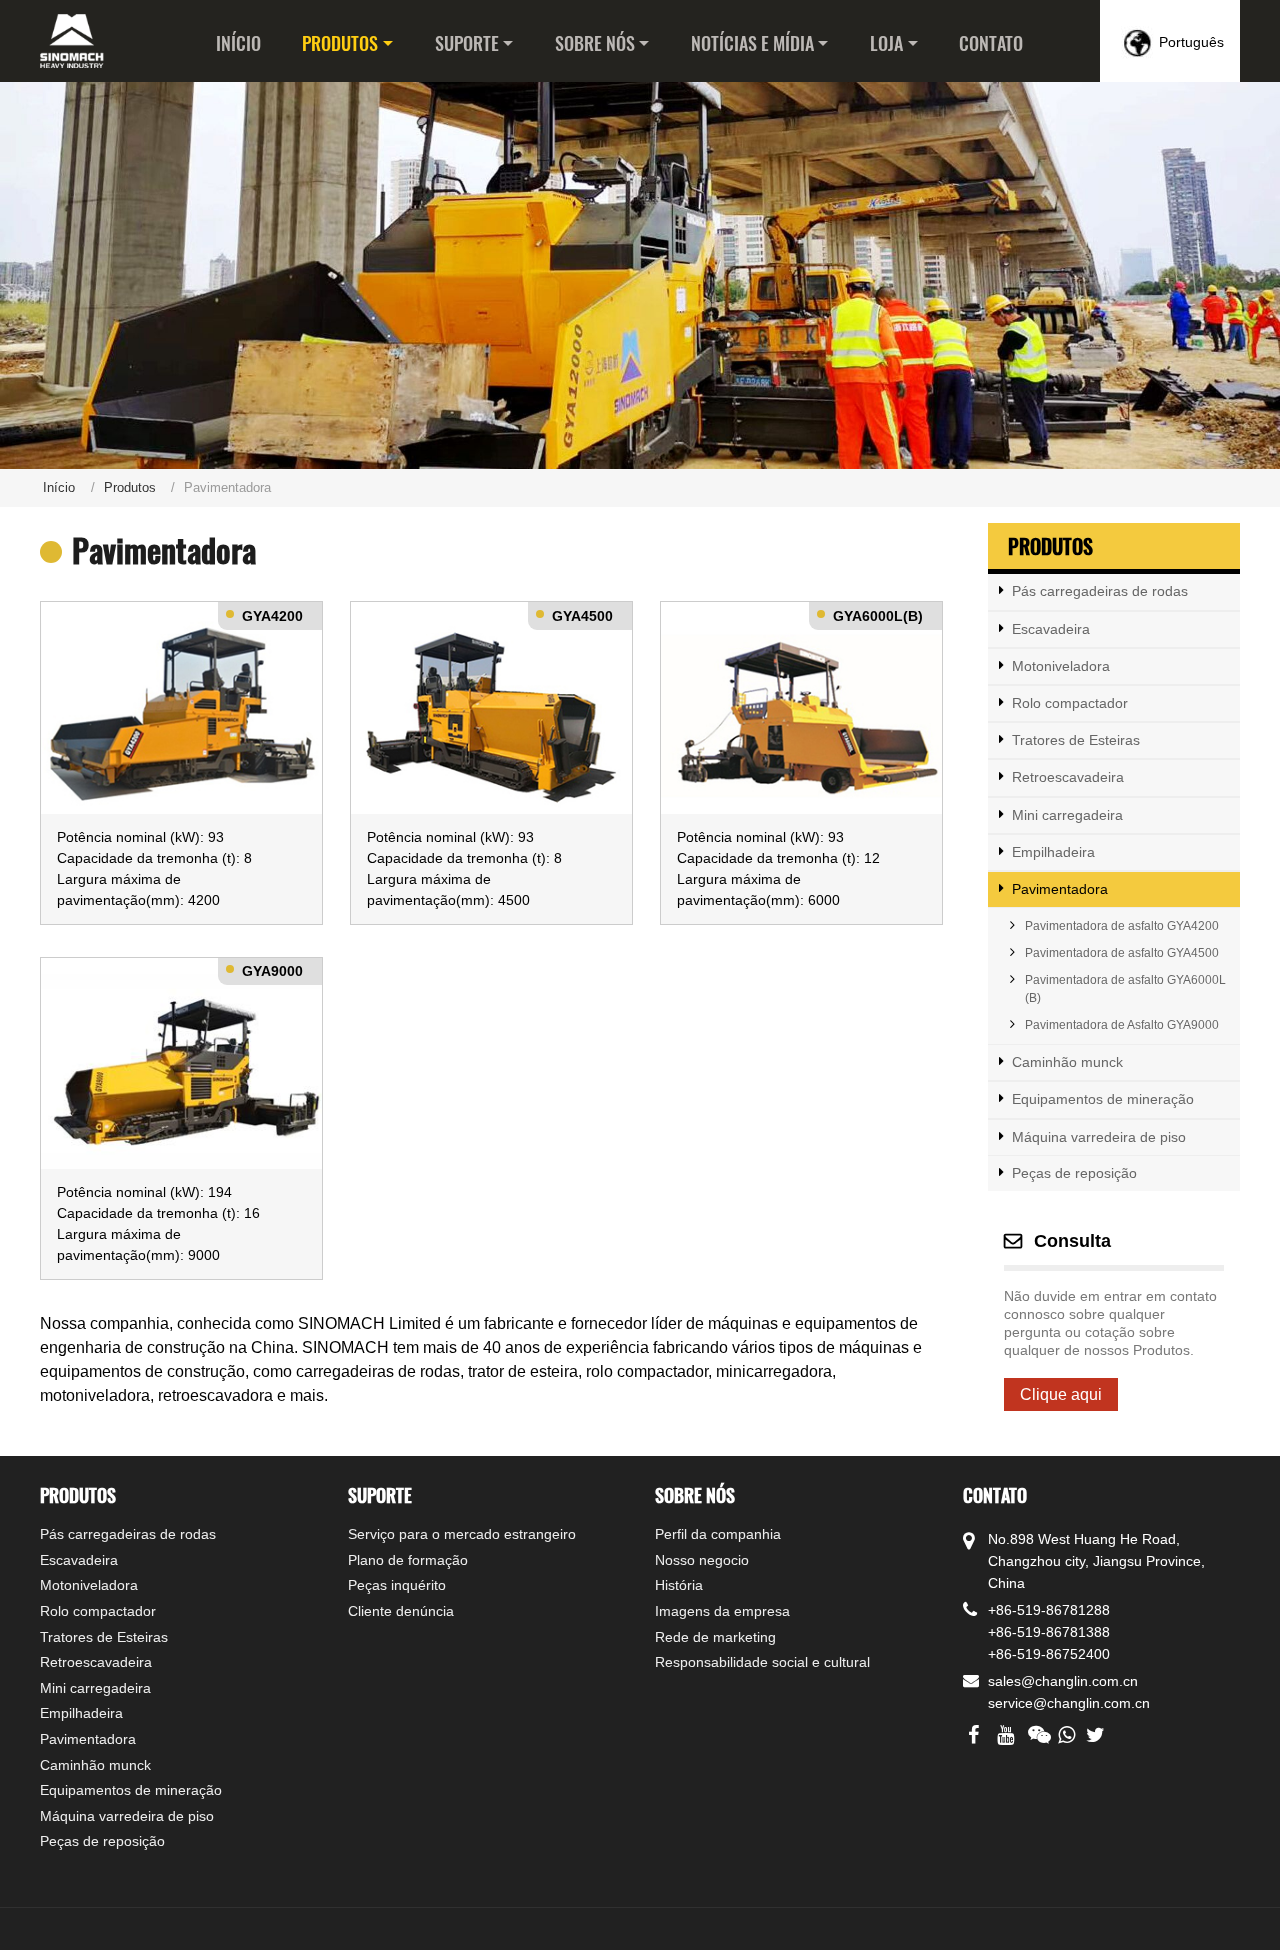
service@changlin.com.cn (1069, 1703)
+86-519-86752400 (1049, 1654)
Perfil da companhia (718, 1534)
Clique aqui (1061, 1394)
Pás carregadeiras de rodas (1100, 591)
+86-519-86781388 (1049, 1632)
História (679, 1585)
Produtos (130, 487)
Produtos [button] (340, 43)
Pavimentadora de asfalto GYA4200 (1122, 926)
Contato (991, 43)
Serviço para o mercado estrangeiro (462, 1534)
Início (238, 43)
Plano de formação (408, 1560)
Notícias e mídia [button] (752, 43)
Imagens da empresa (722, 1611)
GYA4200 (272, 616)
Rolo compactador (1070, 703)
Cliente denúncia (401, 1611)
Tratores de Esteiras (1076, 740)
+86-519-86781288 (1049, 1610)
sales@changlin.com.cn (1063, 1681)
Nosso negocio (702, 1560)
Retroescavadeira (1068, 777)
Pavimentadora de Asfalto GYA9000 (1122, 1025)
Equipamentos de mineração (1103, 1099)
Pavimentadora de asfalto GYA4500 (1122, 953)
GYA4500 (582, 616)
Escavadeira (1051, 629)
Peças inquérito (397, 1585)
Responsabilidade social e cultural (762, 1662)
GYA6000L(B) (878, 616)
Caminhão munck (1067, 1062)
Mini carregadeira (1067, 815)
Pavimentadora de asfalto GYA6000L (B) (1125, 989)
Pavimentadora (1060, 889)
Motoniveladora (1061, 666)
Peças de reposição (1074, 1173)
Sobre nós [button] (595, 43)
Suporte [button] (467, 43)
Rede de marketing (715, 1637)
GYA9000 (272, 971)
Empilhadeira (1053, 852)
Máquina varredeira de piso (1099, 1137)
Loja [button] (886, 43)
